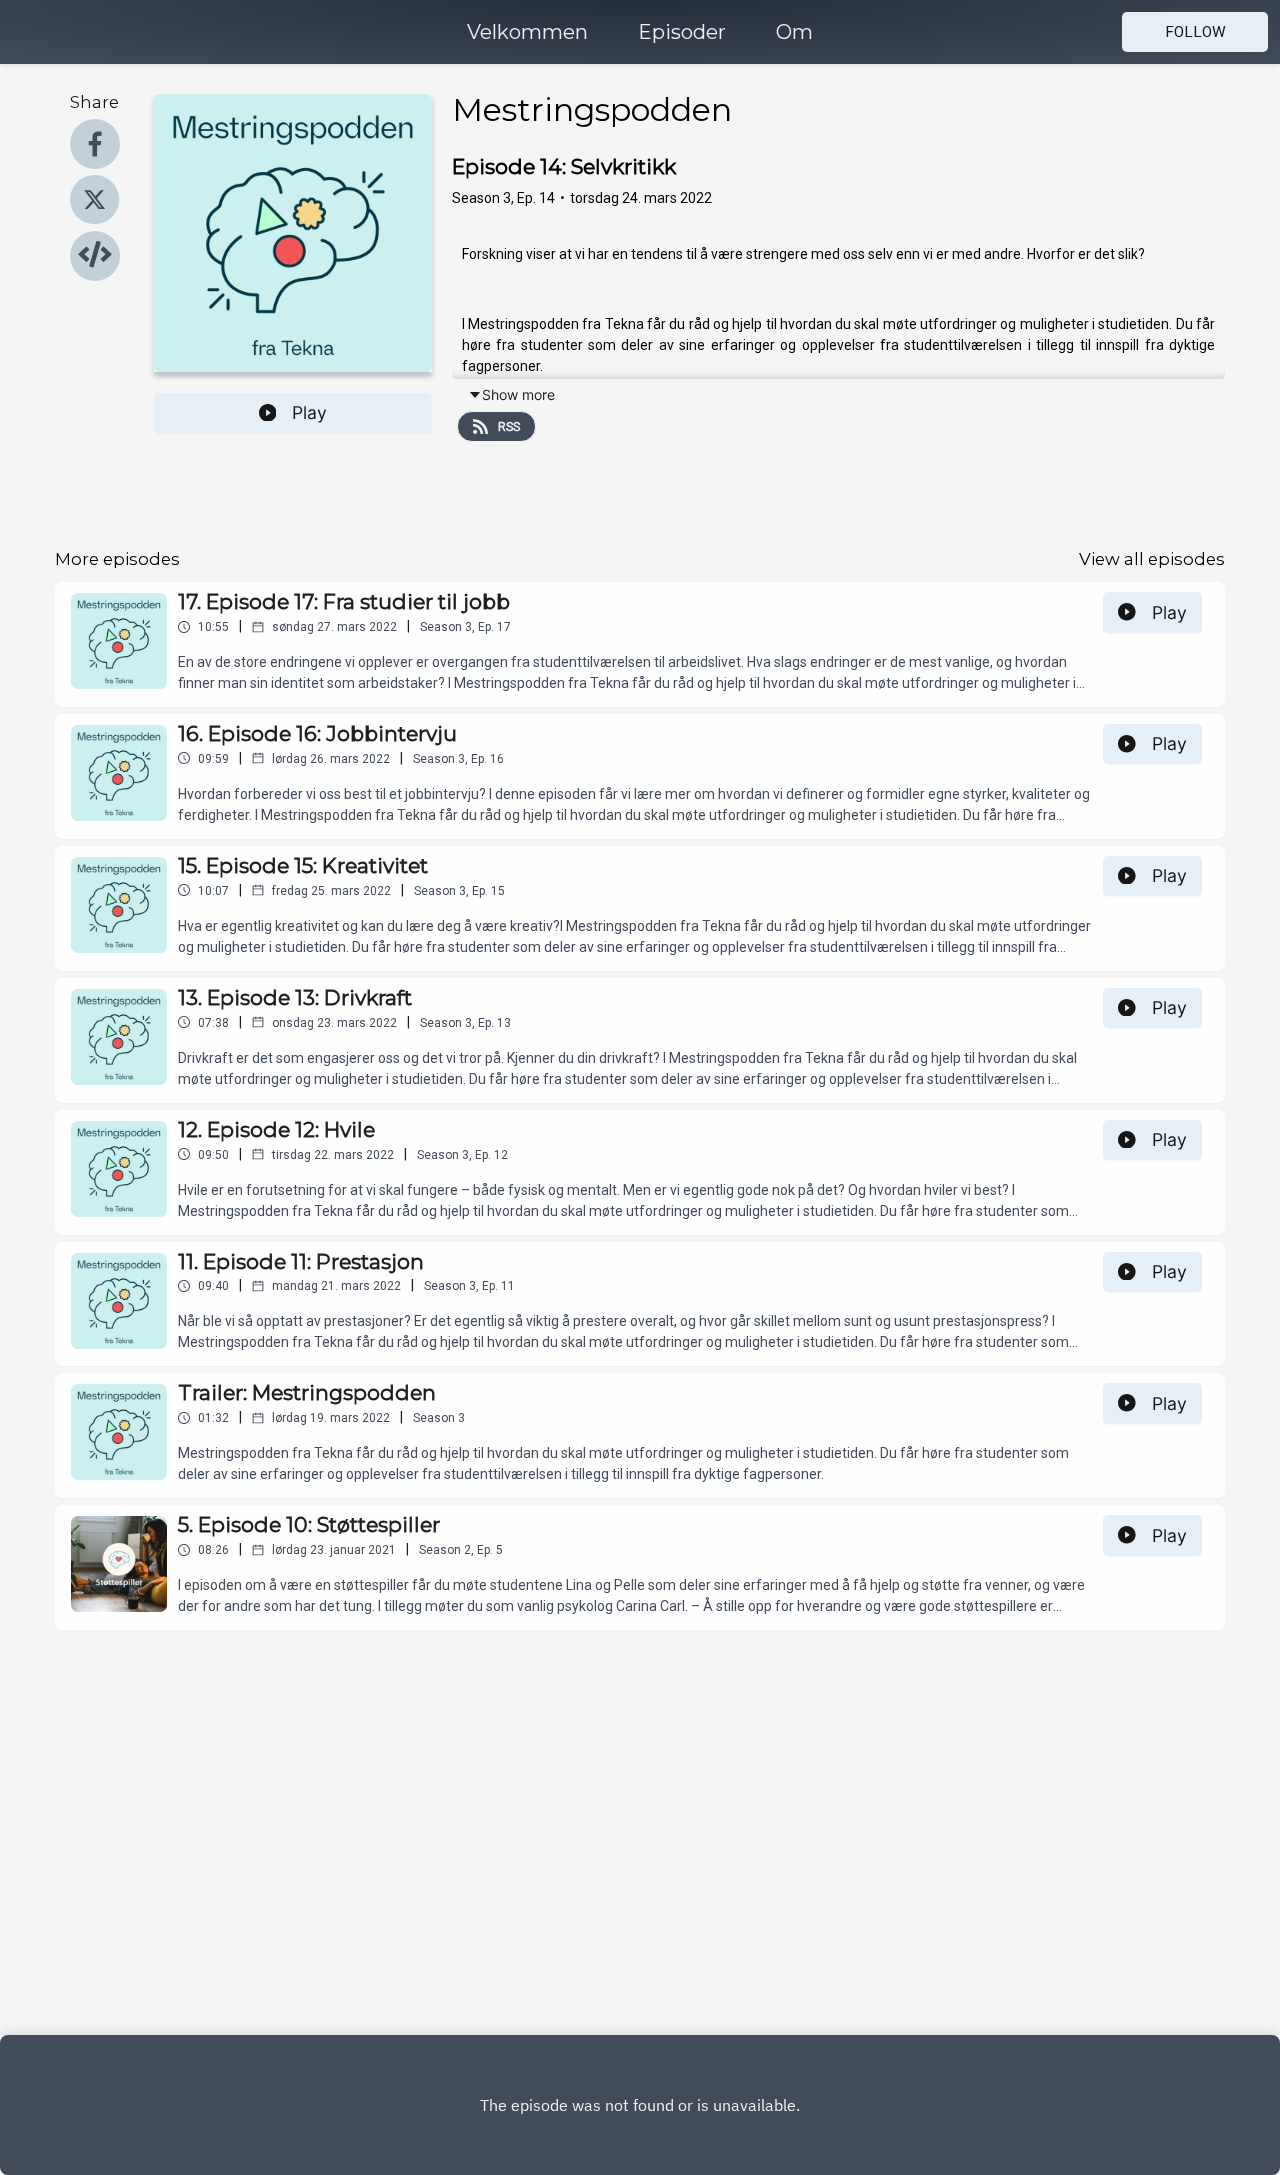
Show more (518, 394)
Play (309, 412)
